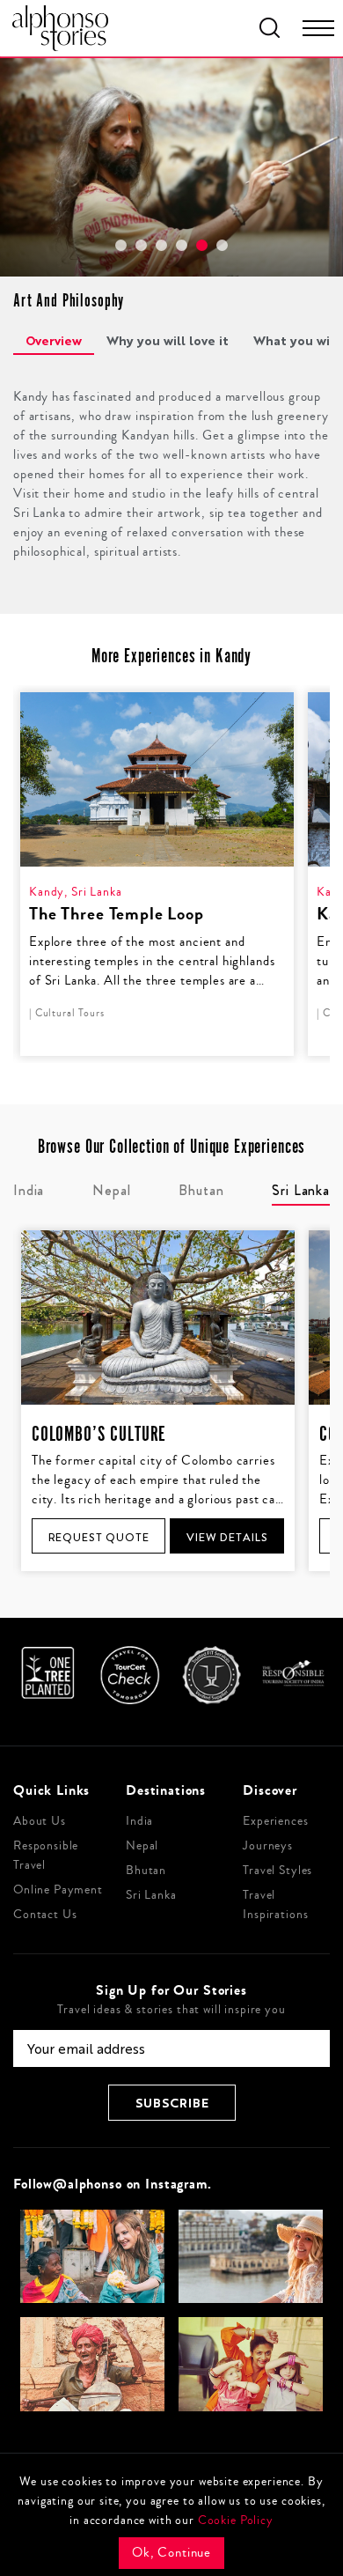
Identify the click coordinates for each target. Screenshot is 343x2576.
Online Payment (58, 1890)
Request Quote (99, 1537)
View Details (227, 1537)
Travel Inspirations (275, 1905)
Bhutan (146, 1871)
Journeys (268, 1846)
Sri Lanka (151, 1895)
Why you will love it (168, 340)
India (139, 1821)
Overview (54, 340)
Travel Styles (277, 1871)
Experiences (275, 1821)
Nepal (142, 1846)
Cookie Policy (236, 2521)
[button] (121, 245)
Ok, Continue (171, 2553)
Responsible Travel (46, 1856)
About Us (40, 1821)
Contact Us (45, 1915)
